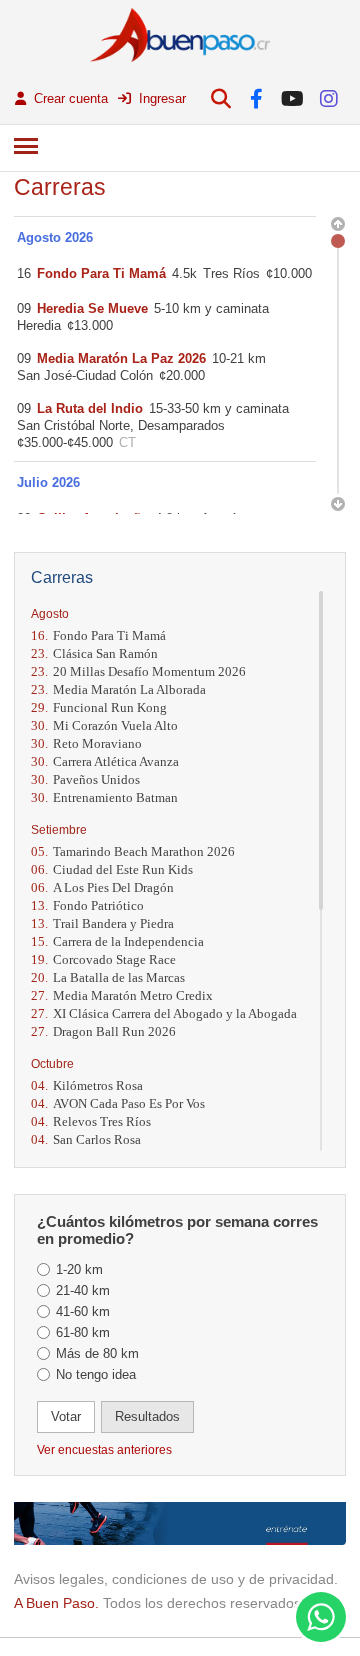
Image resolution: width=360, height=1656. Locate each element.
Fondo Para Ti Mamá (98, 635)
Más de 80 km (97, 1353)
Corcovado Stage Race (103, 959)
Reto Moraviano (86, 743)
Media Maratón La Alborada (118, 689)
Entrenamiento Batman (104, 797)
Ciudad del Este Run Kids (112, 869)
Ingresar (160, 98)
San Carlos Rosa (86, 1139)
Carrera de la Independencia (117, 941)
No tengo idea (96, 1374)
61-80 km (83, 1332)
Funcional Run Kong (99, 707)
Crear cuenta (69, 98)
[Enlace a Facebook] (256, 98)
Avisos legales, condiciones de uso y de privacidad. (176, 1579)
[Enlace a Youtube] (292, 98)
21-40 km (83, 1290)
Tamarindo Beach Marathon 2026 (133, 851)
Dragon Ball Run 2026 (103, 1031)
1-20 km (79, 1269)
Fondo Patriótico (87, 905)
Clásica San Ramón (94, 653)
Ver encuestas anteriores (104, 1450)
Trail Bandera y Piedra (102, 923)
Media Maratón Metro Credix (122, 995)
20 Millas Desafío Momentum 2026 (138, 671)
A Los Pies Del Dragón (102, 887)
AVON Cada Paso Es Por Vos (118, 1103)
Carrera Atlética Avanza (105, 761)
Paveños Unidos (85, 779)
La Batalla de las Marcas (108, 977)
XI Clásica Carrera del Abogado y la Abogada (164, 1013)
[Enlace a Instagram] (328, 98)
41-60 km (83, 1311)
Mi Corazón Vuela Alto (104, 725)
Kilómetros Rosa (87, 1085)
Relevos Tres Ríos (91, 1121)
